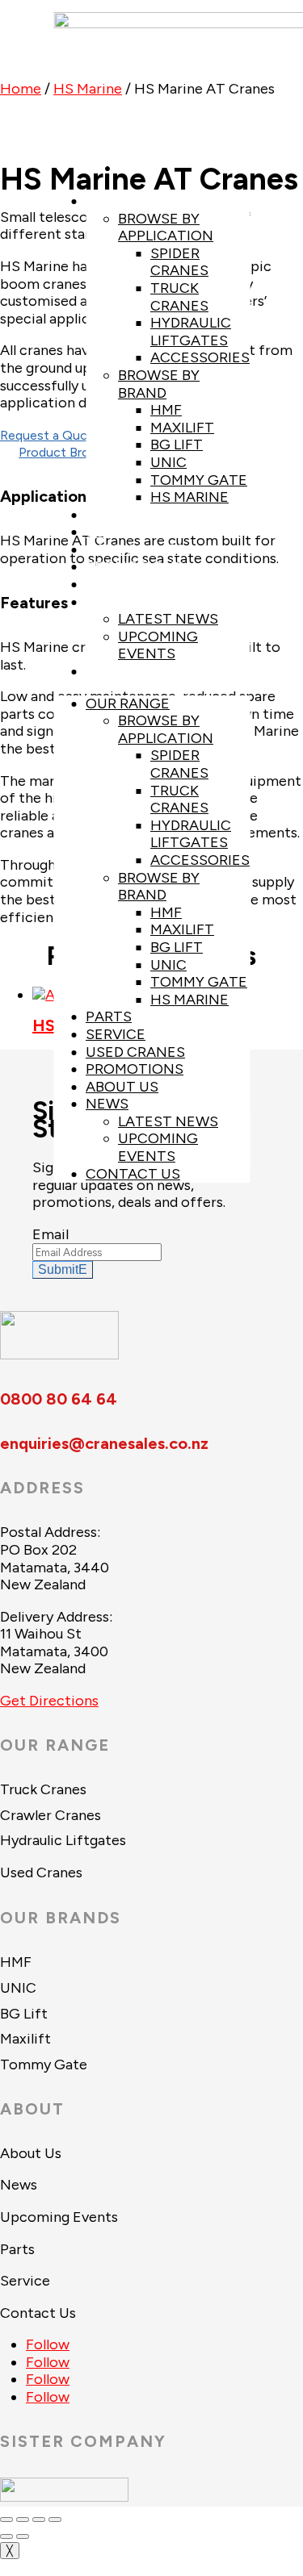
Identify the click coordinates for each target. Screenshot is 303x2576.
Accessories (200, 357)
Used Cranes (135, 549)
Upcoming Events (158, 645)
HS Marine (189, 497)
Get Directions (49, 1701)
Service (116, 532)
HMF (166, 410)
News (107, 602)
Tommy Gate (199, 480)
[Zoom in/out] (6, 2520)
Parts (109, 515)
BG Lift (177, 445)
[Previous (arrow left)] (6, 2536)
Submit (58, 1269)
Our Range (128, 201)
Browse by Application (166, 228)
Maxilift (182, 428)
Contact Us (133, 671)
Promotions (135, 566)
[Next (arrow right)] (23, 2536)
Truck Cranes (179, 297)
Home (21, 89)
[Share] (39, 2520)
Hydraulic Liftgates (191, 332)
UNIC (168, 462)
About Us (122, 584)
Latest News (168, 619)
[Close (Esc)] (55, 2520)
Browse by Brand (159, 384)
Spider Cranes (179, 262)
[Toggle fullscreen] (23, 2520)
